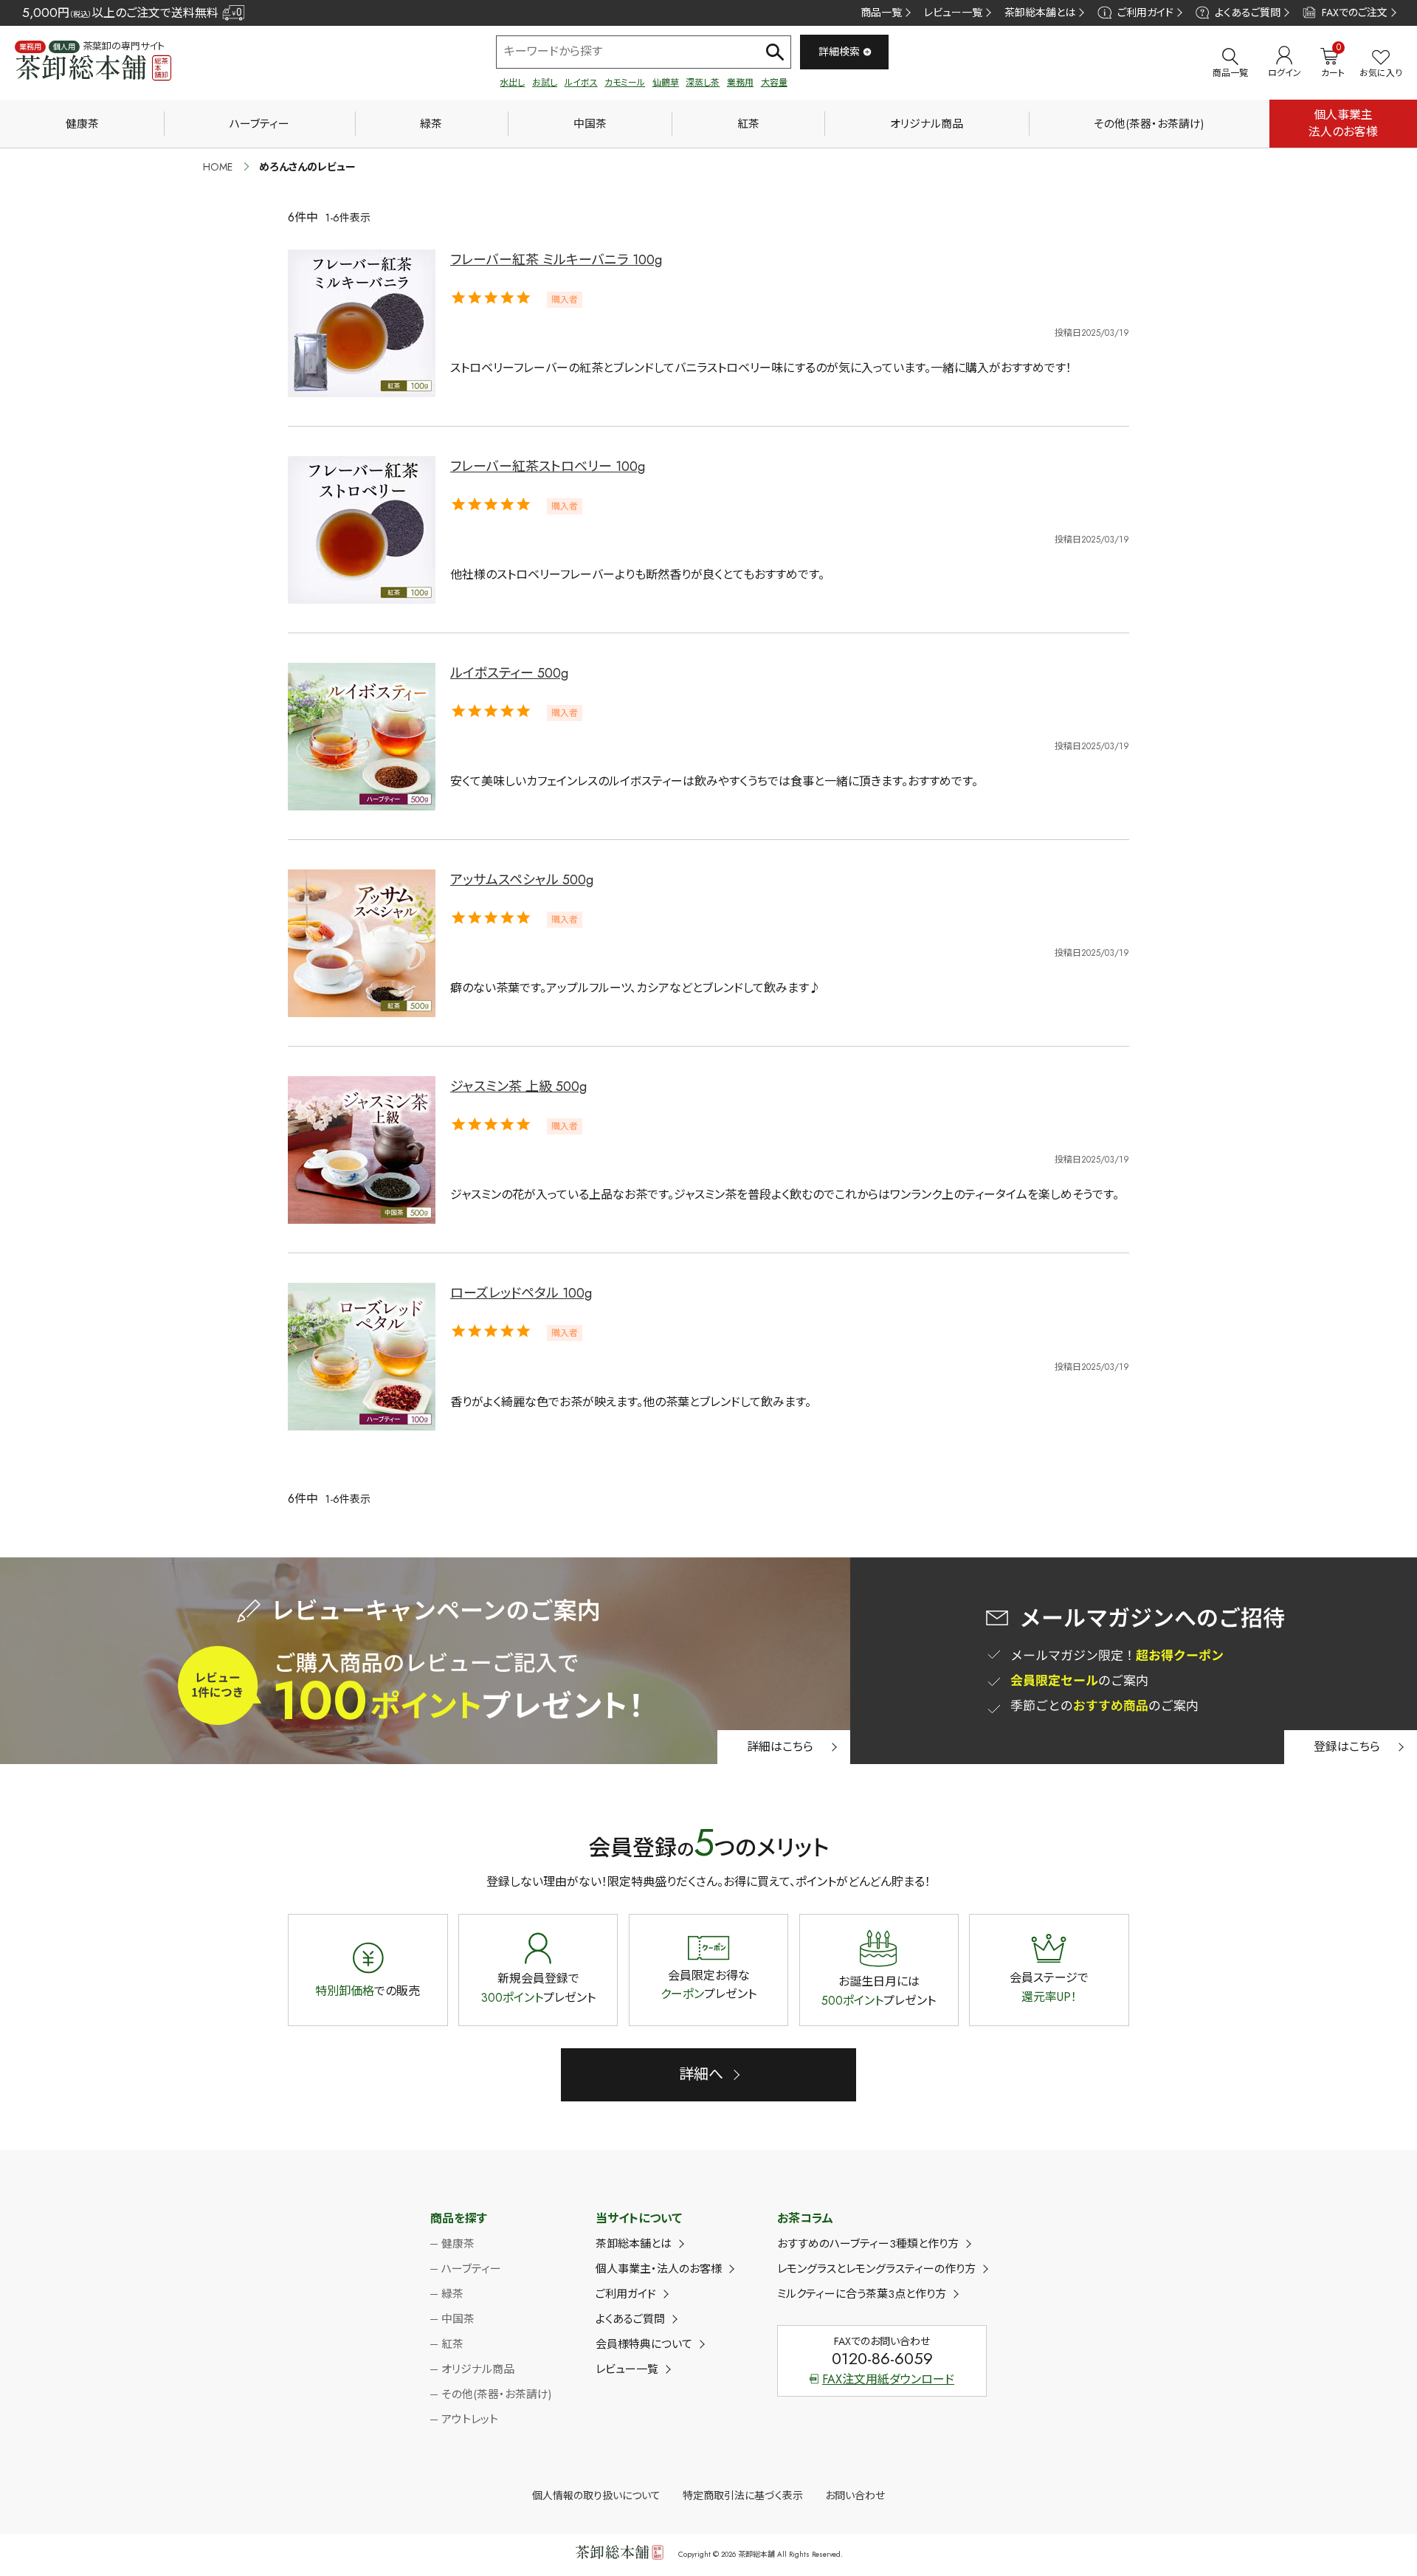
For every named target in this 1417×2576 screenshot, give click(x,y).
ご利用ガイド (1145, 13)
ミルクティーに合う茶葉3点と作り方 (862, 2294)
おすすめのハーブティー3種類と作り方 (868, 2244)
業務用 (740, 83)
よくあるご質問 (1248, 13)
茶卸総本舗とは (1040, 13)
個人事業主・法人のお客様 (659, 2269)
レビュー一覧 (953, 13)
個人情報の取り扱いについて (596, 2496)
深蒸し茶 (703, 83)
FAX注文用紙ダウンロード (888, 2379)
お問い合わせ (855, 2496)
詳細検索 (839, 52)
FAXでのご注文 (1355, 13)
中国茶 (590, 124)
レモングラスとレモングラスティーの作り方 (876, 2269)
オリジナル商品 (927, 124)
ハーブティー (259, 124)
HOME (218, 167)
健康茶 (82, 124)
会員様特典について (644, 2344)
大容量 (774, 83)
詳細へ (701, 2074)
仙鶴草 (666, 83)
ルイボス (581, 83)
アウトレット (470, 2420)
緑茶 (431, 124)
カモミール (625, 83)
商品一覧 (881, 13)
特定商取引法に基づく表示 (743, 2496)
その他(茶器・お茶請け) (1149, 124)
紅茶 (748, 124)
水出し (512, 83)
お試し (545, 83)
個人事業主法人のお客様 (1343, 123)
